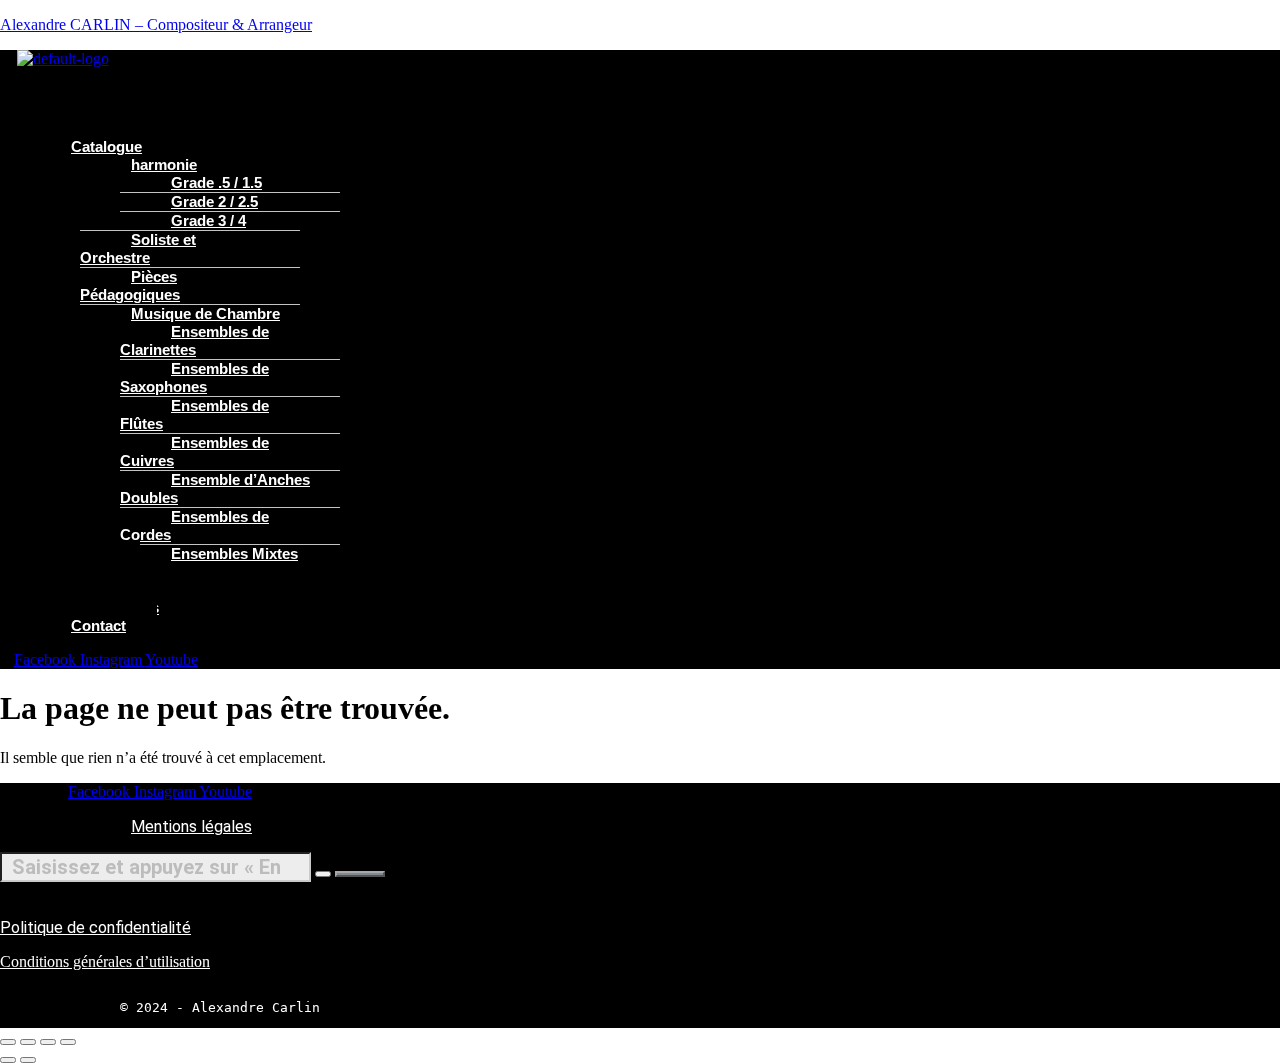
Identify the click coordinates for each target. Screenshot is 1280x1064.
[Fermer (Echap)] (68, 1042)
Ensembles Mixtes (234, 553)
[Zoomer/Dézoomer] (8, 1042)
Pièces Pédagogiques (130, 285)
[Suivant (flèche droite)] (28, 1060)
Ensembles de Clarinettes (194, 340)
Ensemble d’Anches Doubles (215, 488)
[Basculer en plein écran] (28, 1042)
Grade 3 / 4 (208, 220)
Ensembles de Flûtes (194, 414)
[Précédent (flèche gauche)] (8, 1060)
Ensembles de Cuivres (194, 451)
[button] (469, 77)
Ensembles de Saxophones (194, 377)
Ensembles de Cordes (194, 525)
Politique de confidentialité (95, 927)
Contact (98, 625)
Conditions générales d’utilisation (105, 961)
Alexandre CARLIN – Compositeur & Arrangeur (156, 24)
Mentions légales (191, 826)
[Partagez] (48, 1042)
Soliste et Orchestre (138, 248)
